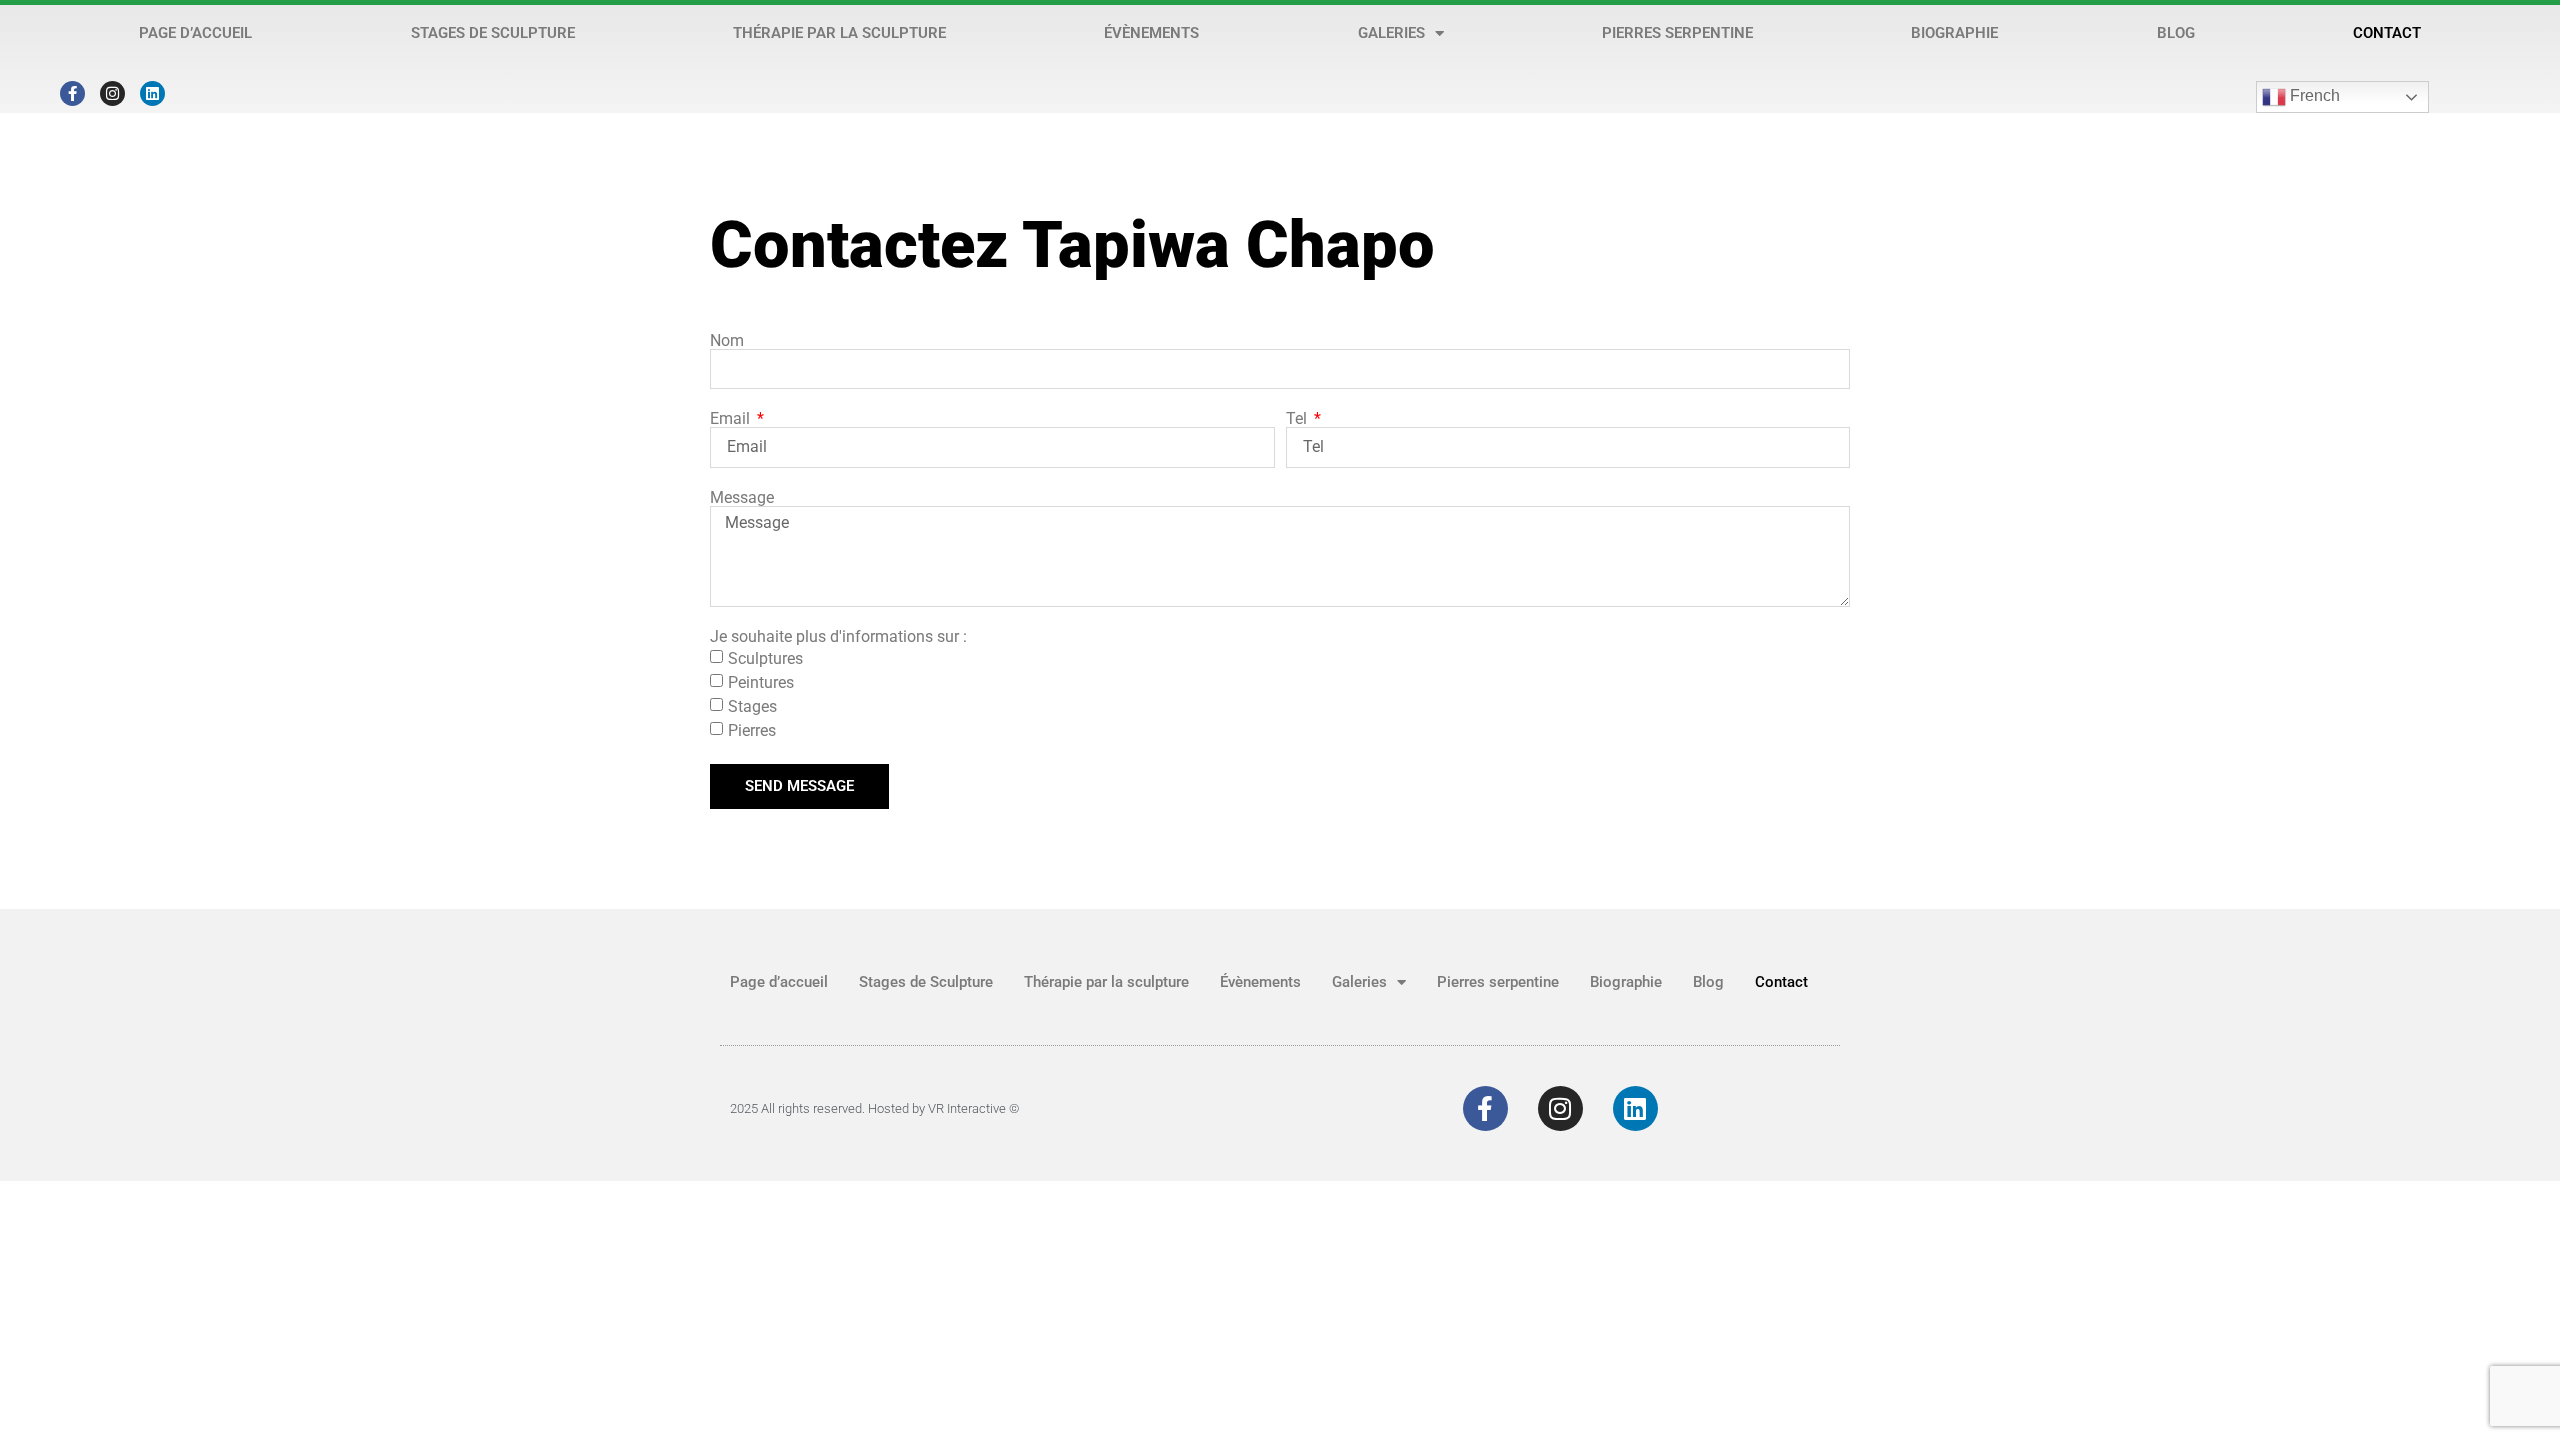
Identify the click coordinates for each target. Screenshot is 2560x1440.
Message (742, 498)
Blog (2176, 33)
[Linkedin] (152, 93)
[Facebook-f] (72, 93)
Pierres (752, 730)
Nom (727, 341)
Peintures (761, 682)
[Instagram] (112, 93)
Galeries (1391, 33)
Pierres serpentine (1677, 33)
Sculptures (765, 658)
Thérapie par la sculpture (839, 33)
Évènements (1151, 33)
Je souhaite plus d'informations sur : (838, 637)
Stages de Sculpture (493, 33)
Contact (2387, 33)
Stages (752, 706)
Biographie (1954, 33)
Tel (1298, 419)
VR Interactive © (973, 1108)
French (2313, 95)
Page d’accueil (195, 33)
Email (732, 419)
